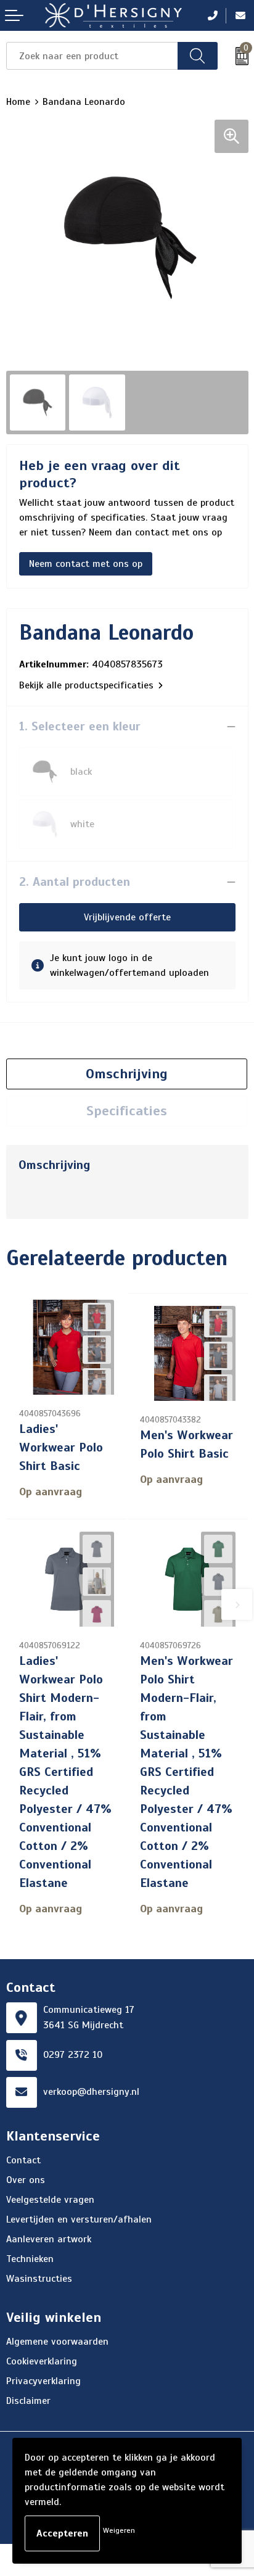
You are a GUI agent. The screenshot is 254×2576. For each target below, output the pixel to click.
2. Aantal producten (75, 882)
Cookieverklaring (42, 2361)
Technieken (30, 2259)
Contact (23, 2160)
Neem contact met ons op (86, 564)
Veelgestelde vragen (50, 2200)
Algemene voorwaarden (57, 2342)
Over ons (26, 2180)
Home (18, 102)
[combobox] (92, 56)
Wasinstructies (39, 2279)
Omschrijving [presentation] (127, 1074)
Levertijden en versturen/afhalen (79, 2219)
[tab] (127, 1074)
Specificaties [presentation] (127, 1111)
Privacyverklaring (43, 2381)
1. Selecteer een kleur (80, 726)
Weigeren (119, 2530)
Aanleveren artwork (49, 2239)
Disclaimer (28, 2401)
